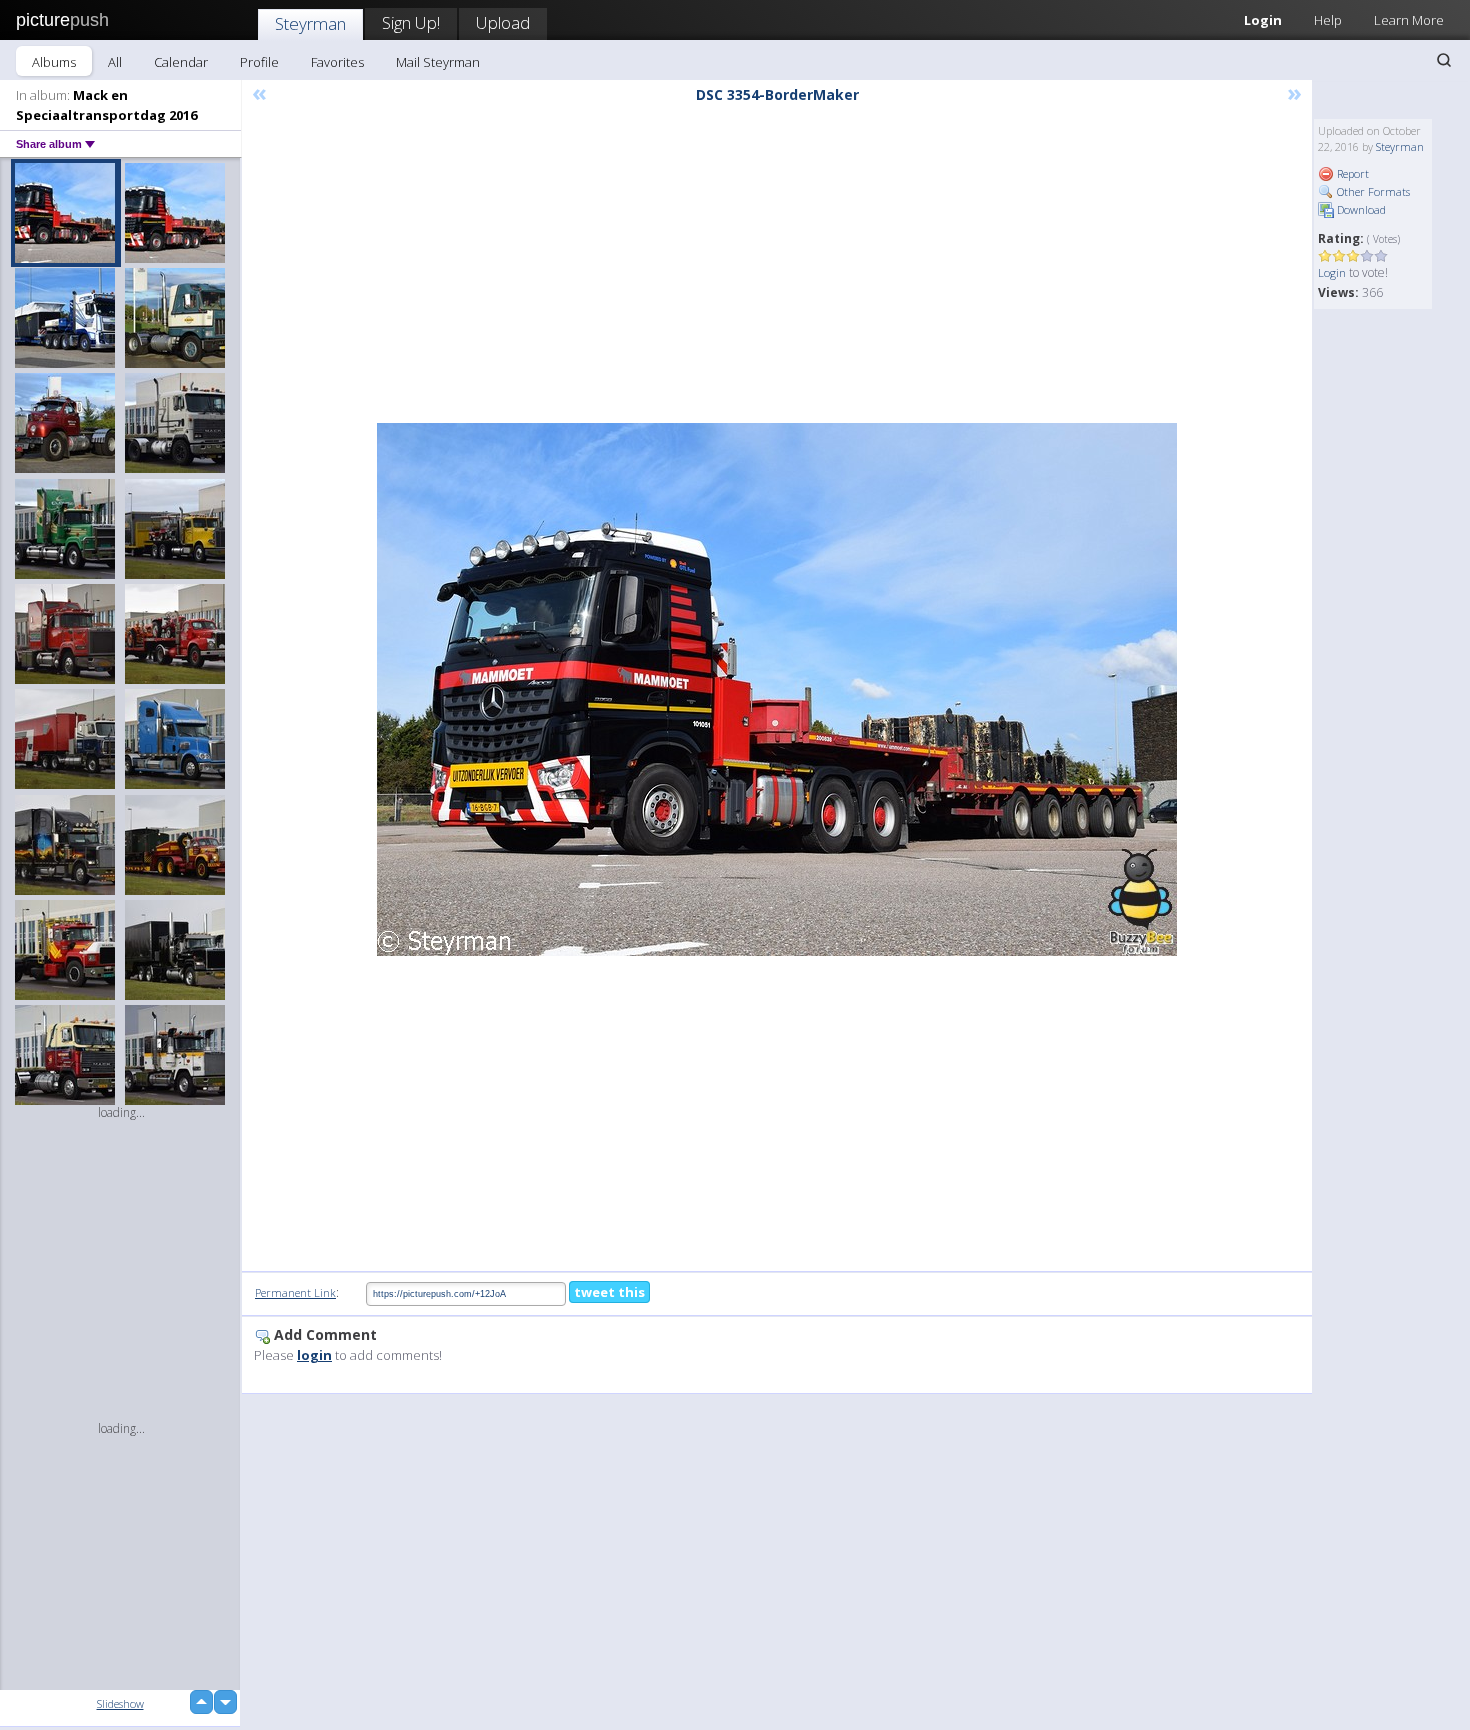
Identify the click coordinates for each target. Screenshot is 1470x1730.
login (314, 1355)
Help (1328, 20)
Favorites (337, 62)
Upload (503, 22)
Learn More (1409, 20)
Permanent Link (295, 1292)
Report (1351, 173)
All (115, 62)
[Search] (1444, 60)
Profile (259, 62)
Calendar (181, 62)
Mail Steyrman (438, 62)
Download (1360, 209)
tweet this (609, 1292)
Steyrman (310, 23)
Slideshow (120, 1703)
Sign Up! (411, 22)
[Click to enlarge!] (777, 689)
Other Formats (1372, 191)
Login (1263, 20)
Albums (54, 62)
